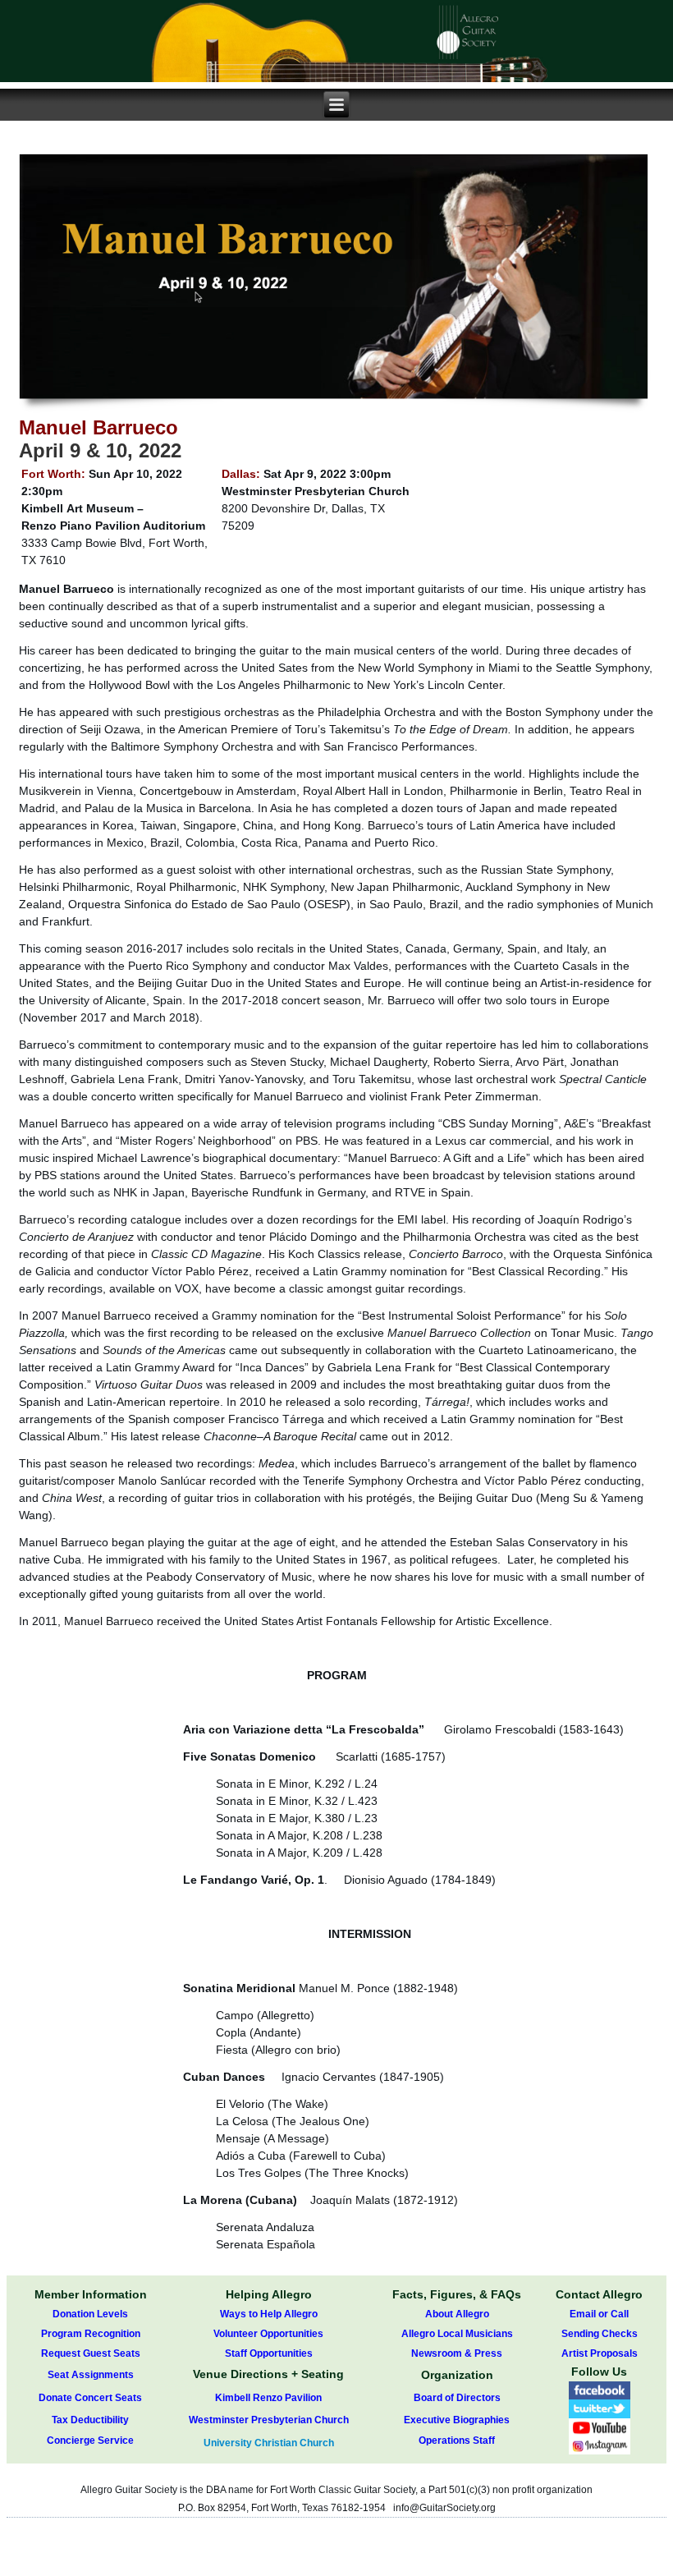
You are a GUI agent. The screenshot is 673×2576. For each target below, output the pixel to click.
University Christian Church (269, 2443)
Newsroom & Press (457, 2353)
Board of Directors (457, 2398)
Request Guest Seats (91, 2353)
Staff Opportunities (269, 2353)
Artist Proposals (600, 2353)
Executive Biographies (457, 2420)
